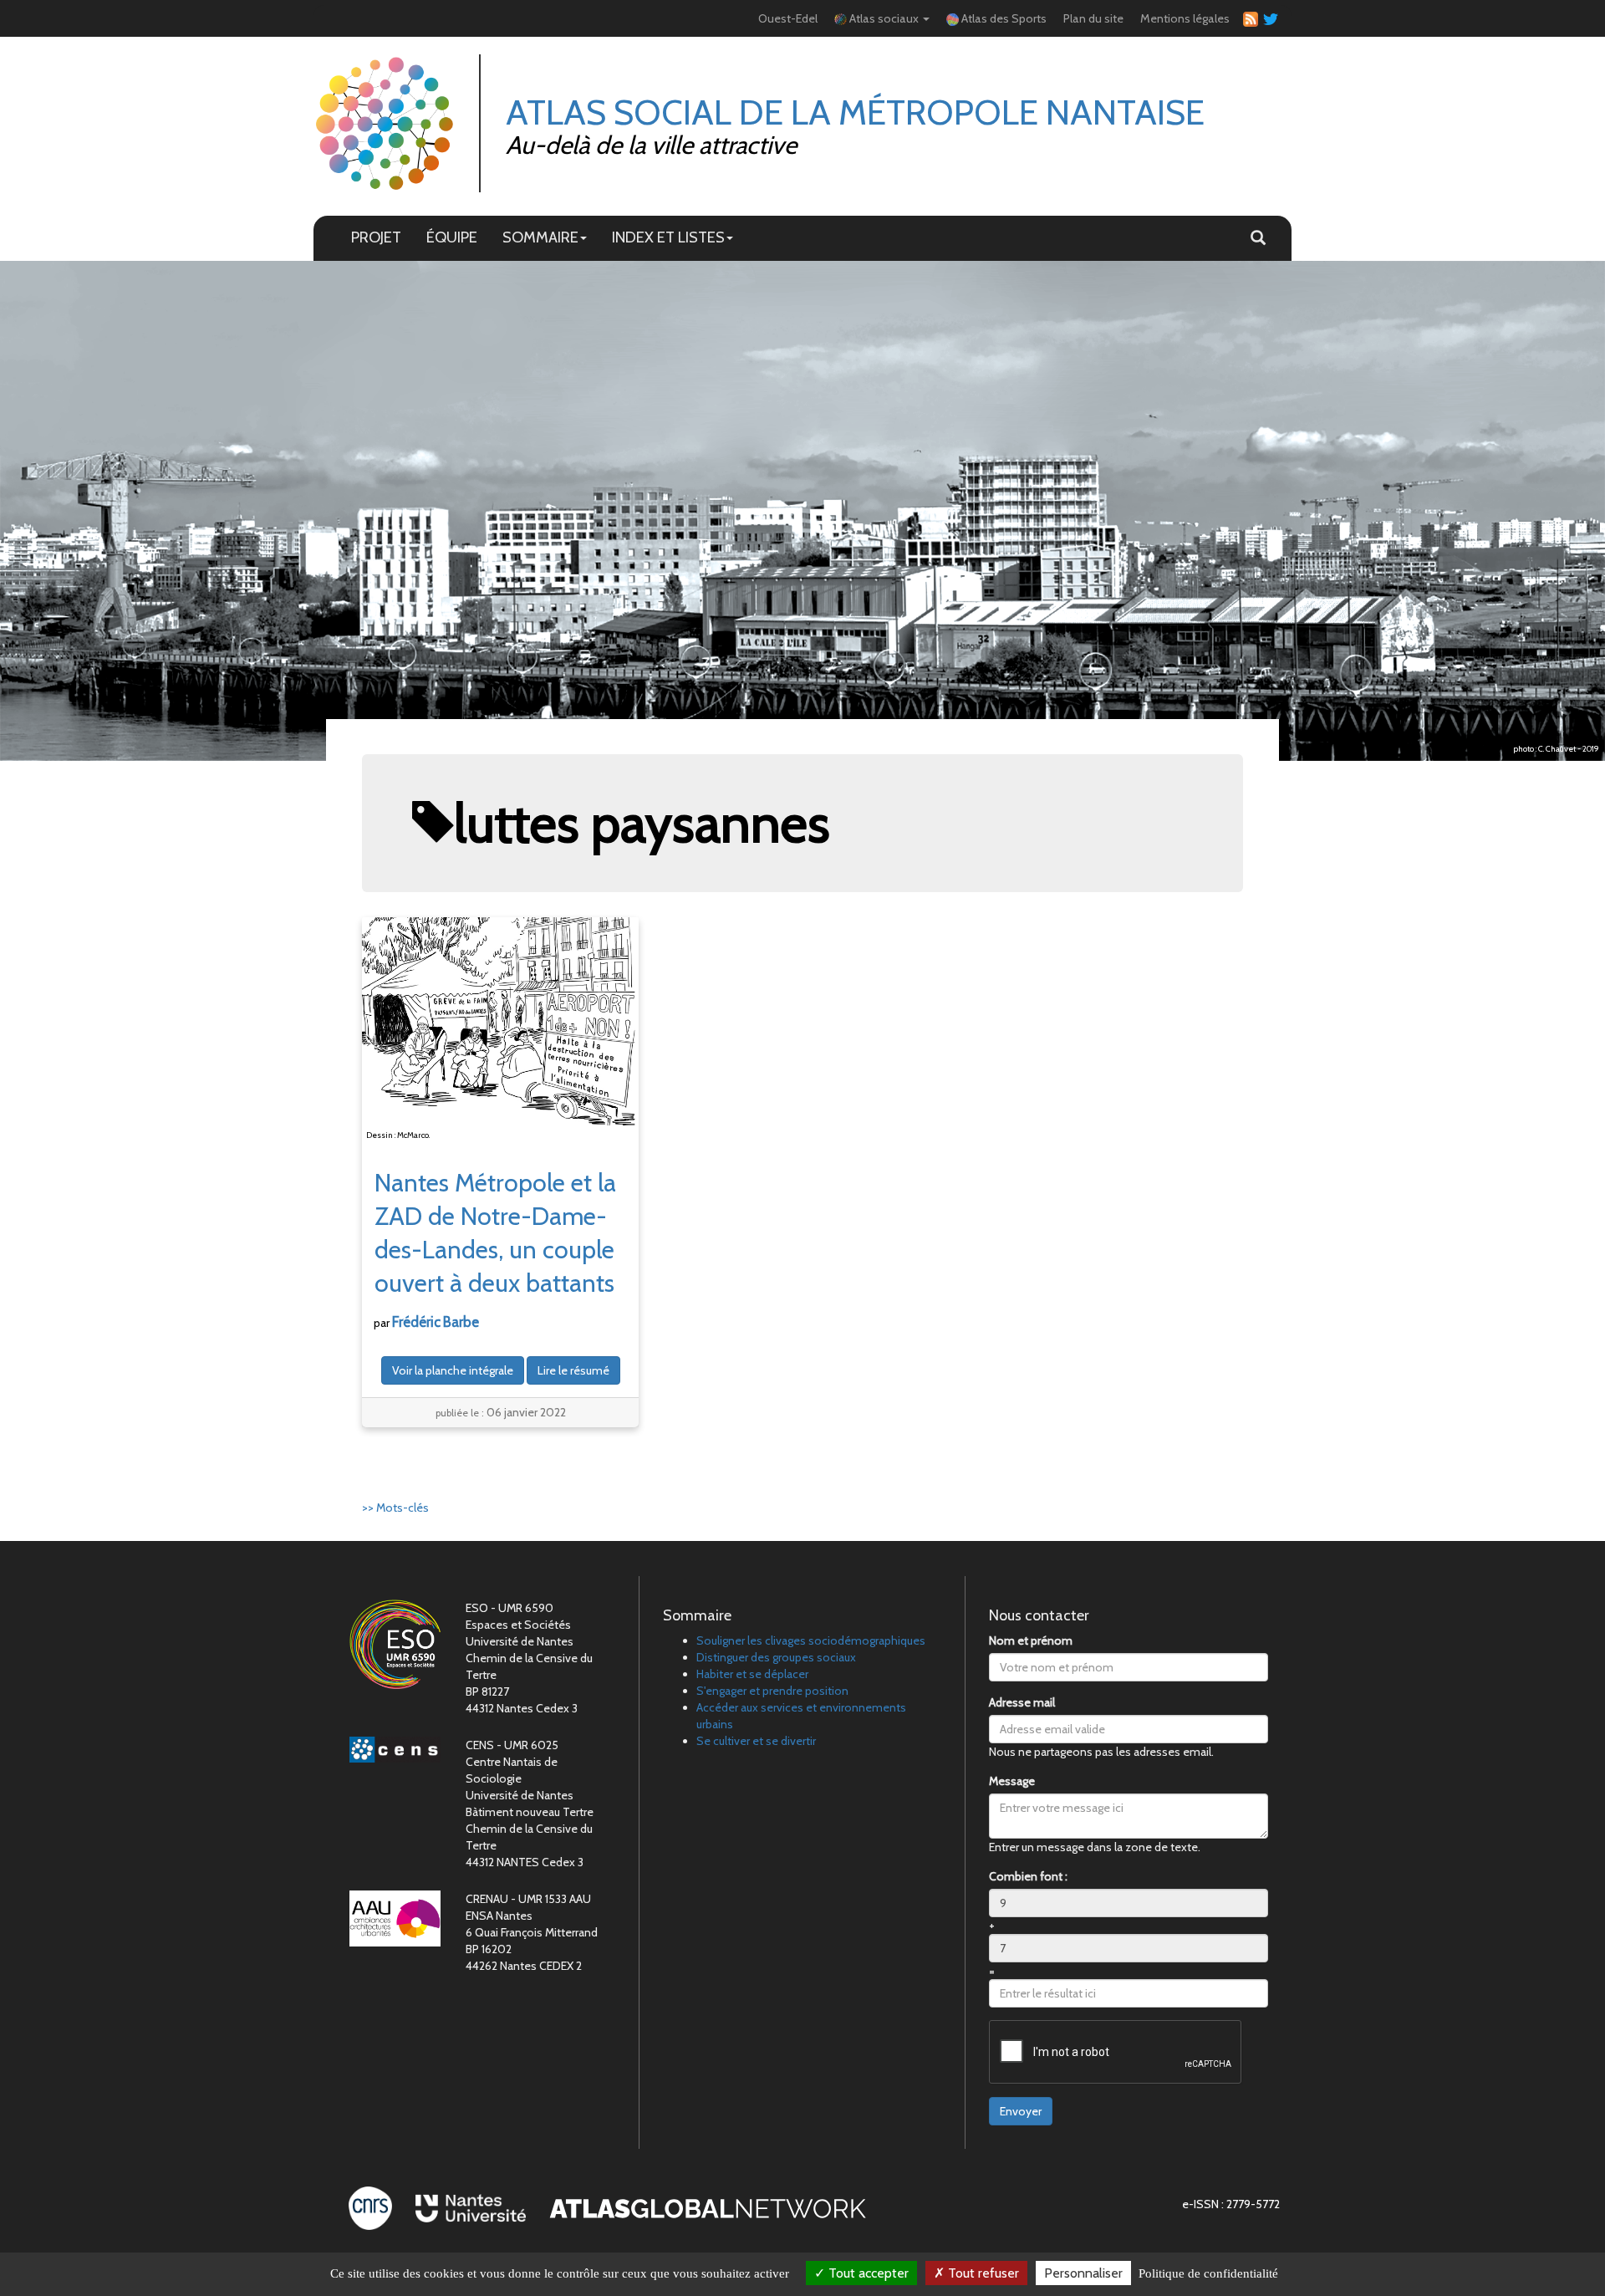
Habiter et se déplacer (752, 1674)
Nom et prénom (1031, 1640)
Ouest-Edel (788, 18)
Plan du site (1093, 18)
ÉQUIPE (452, 237)
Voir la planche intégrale (453, 1370)
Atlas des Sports (1003, 18)
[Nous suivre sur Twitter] (1268, 18)
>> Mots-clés (395, 1508)
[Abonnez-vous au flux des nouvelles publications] (1248, 19)
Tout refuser (982, 2273)
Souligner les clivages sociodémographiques (811, 1640)
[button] (1258, 238)
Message (1012, 1781)
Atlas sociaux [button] (884, 18)
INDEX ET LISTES (668, 237)
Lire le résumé (573, 1370)
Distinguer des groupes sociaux (776, 1657)
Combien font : (1028, 1876)
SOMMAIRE (540, 237)
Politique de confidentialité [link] (1208, 2273)
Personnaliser (1083, 2273)
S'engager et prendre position (772, 1691)
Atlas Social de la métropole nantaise (855, 112)
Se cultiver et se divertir (756, 1741)
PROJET (376, 237)
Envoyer (1021, 2111)
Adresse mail (1022, 1702)
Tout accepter (867, 2273)
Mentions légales (1185, 18)
